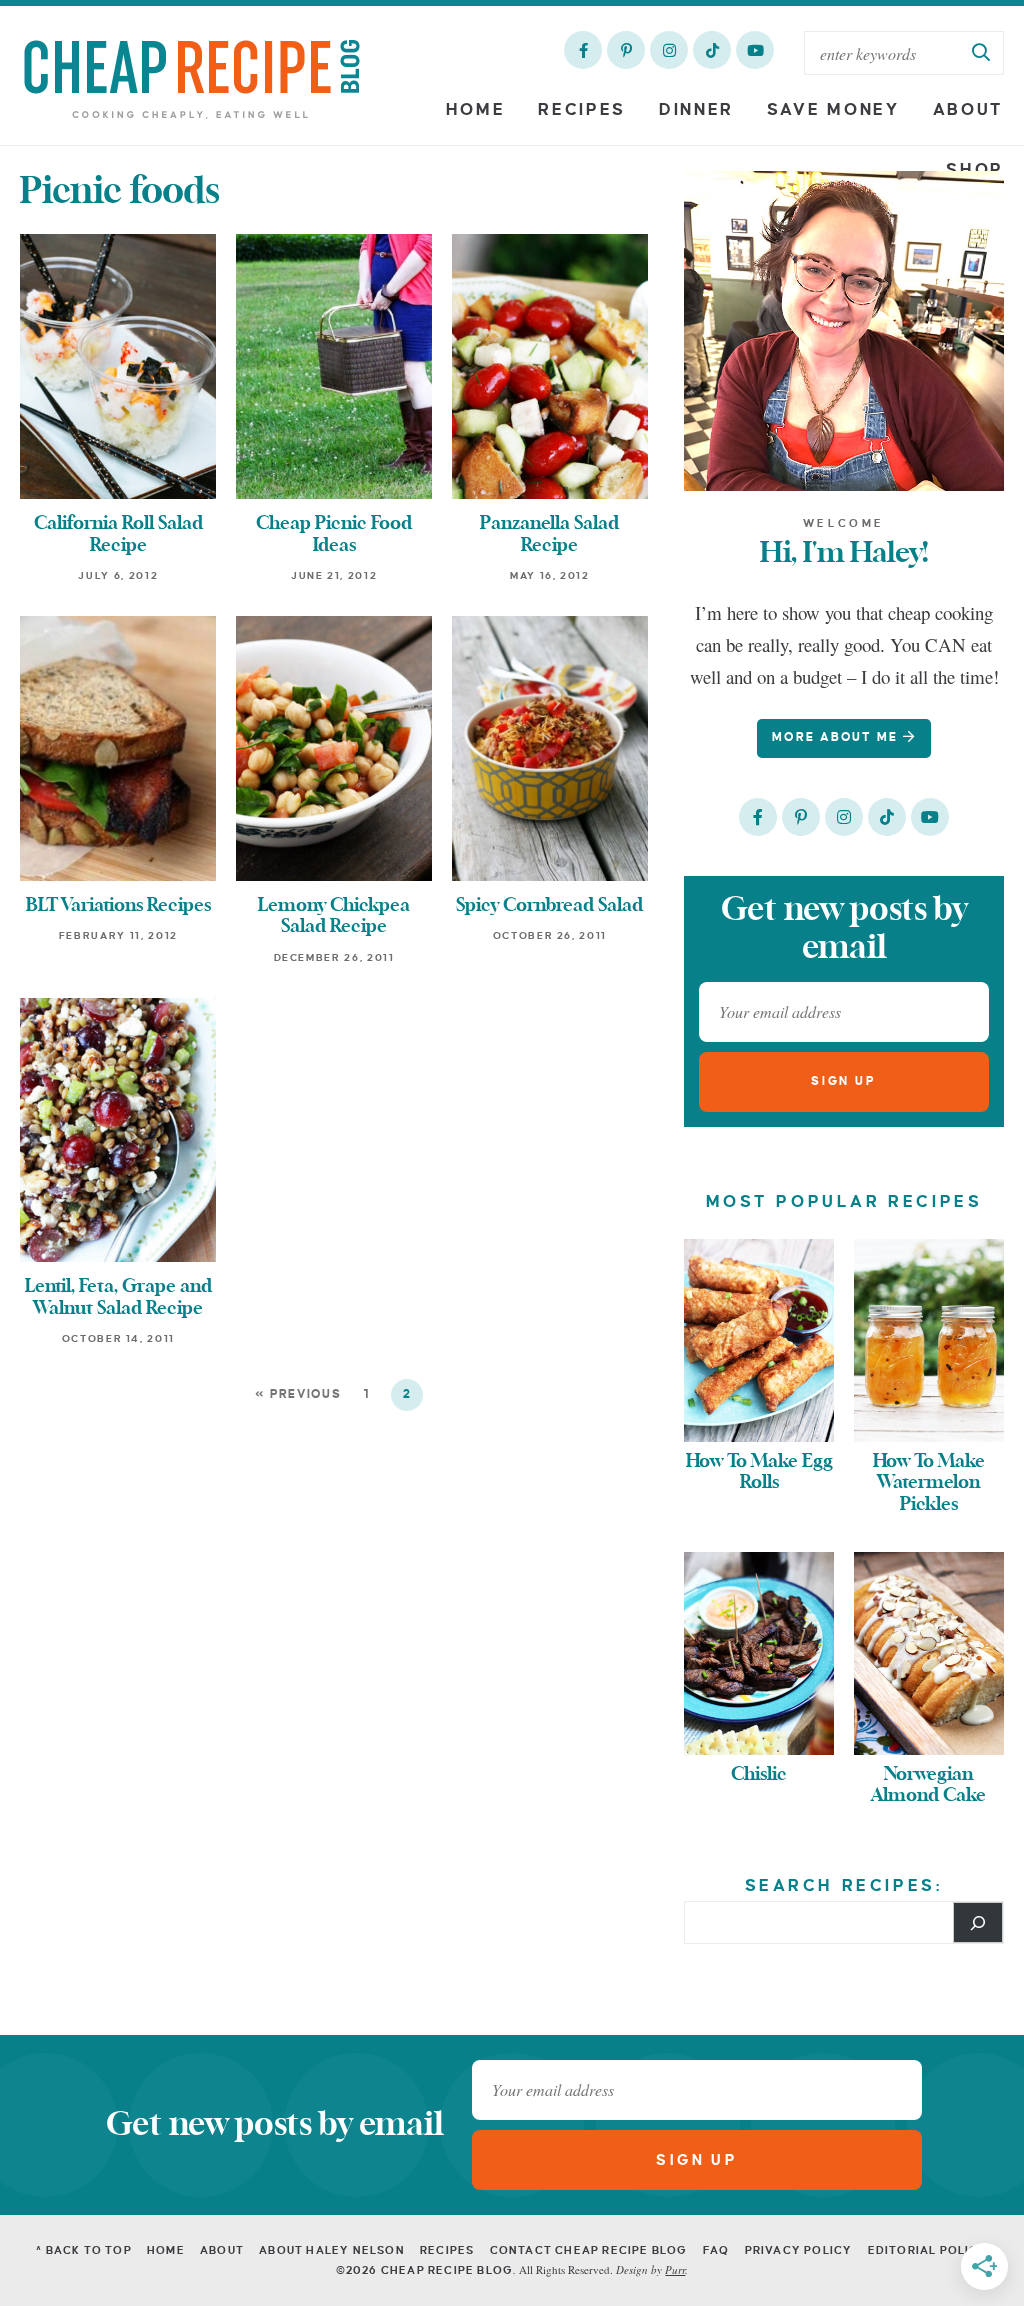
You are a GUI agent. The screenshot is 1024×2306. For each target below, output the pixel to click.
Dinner (696, 110)
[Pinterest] (626, 50)
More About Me (837, 737)
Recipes (582, 110)
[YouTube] (755, 50)
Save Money (833, 110)
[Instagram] (669, 50)
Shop (975, 170)
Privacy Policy (799, 2250)
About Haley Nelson (332, 2250)
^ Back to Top (84, 2250)
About (969, 110)
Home (476, 110)
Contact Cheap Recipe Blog (589, 2250)
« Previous (298, 1394)
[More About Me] (844, 331)
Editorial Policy (928, 2250)
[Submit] (982, 53)
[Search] (978, 1922)
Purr (675, 2269)
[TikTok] (712, 50)
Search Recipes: (844, 1886)
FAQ (716, 2250)
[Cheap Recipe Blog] (191, 78)
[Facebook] (583, 50)
